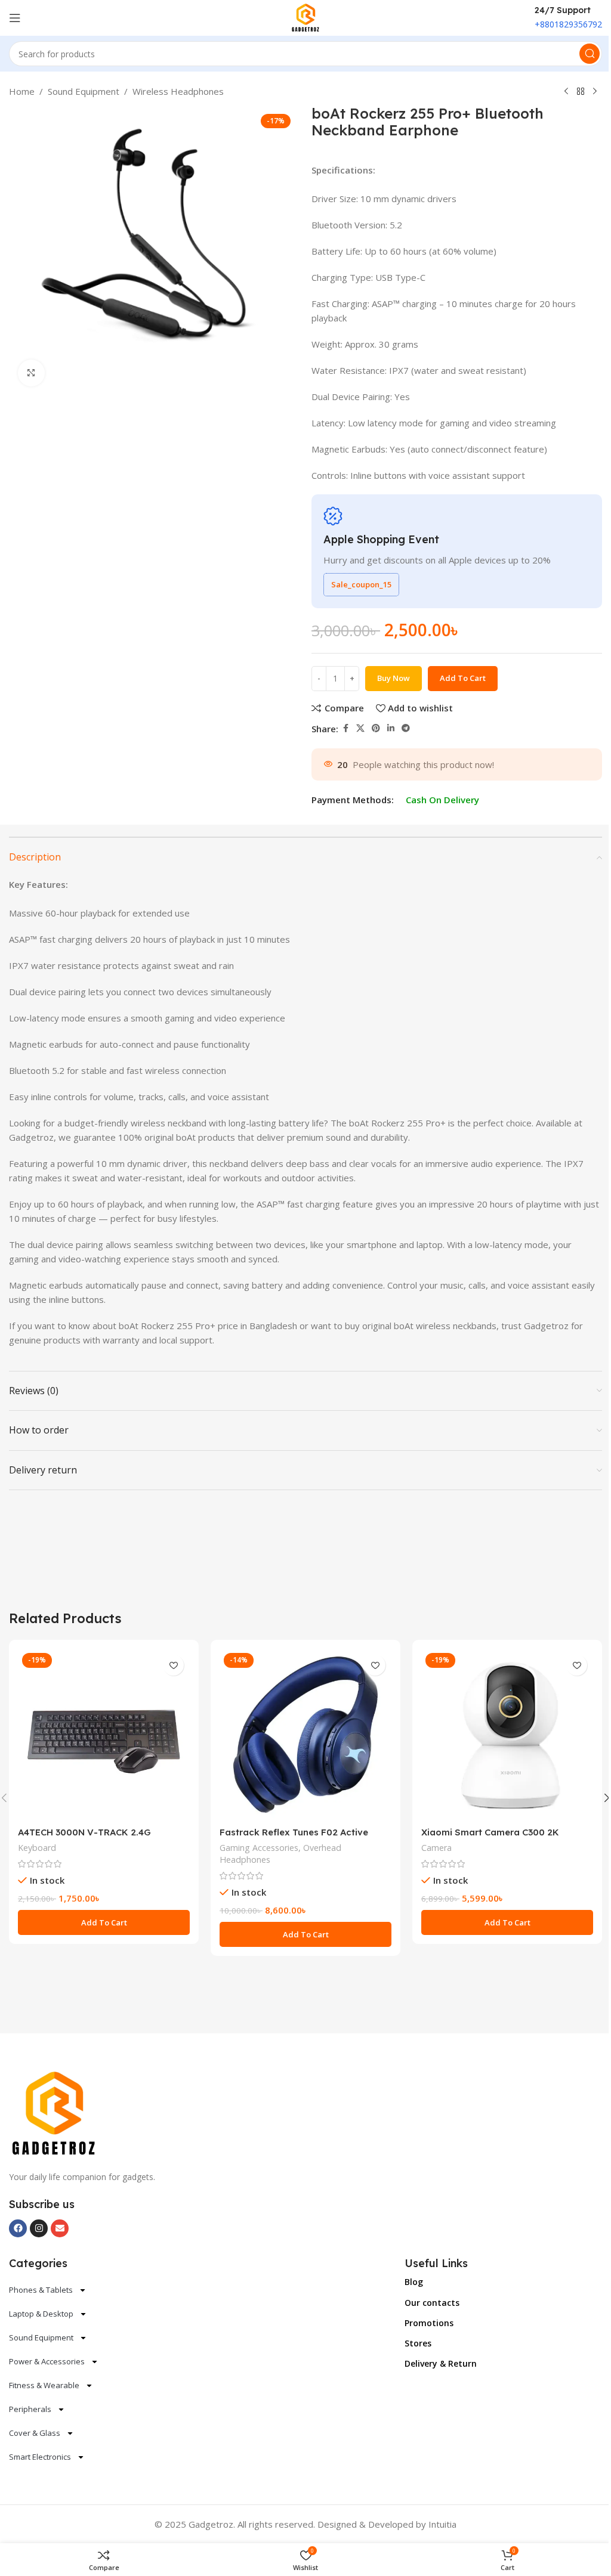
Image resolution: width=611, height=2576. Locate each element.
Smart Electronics (40, 2457)
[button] (104, 1922)
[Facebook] (18, 2228)
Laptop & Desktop (41, 2314)
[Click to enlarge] (31, 373)
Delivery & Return (441, 2363)
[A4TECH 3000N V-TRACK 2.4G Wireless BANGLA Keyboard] (104, 1735)
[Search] (590, 54)
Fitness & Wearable (44, 2385)
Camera (436, 1848)
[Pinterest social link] (376, 728)
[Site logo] (306, 17)
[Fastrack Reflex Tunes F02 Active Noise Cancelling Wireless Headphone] (305, 1735)
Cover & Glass (35, 2433)
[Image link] (54, 2113)
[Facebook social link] (345, 728)
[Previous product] (566, 92)
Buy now (394, 678)
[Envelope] (60, 2228)
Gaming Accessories (259, 1848)
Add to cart (463, 678)
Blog (414, 2282)
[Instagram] (39, 2228)
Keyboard (37, 1848)
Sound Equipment (84, 91)
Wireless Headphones (178, 91)
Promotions (429, 2323)
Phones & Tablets (41, 2290)
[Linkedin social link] (391, 728)
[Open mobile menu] (15, 18)
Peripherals (30, 2409)
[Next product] (595, 92)
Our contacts (432, 2303)
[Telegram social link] (406, 728)
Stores (418, 2343)
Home (22, 91)
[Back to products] (581, 92)
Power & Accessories (47, 2361)
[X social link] (360, 728)
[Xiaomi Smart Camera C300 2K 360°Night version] (507, 1735)
